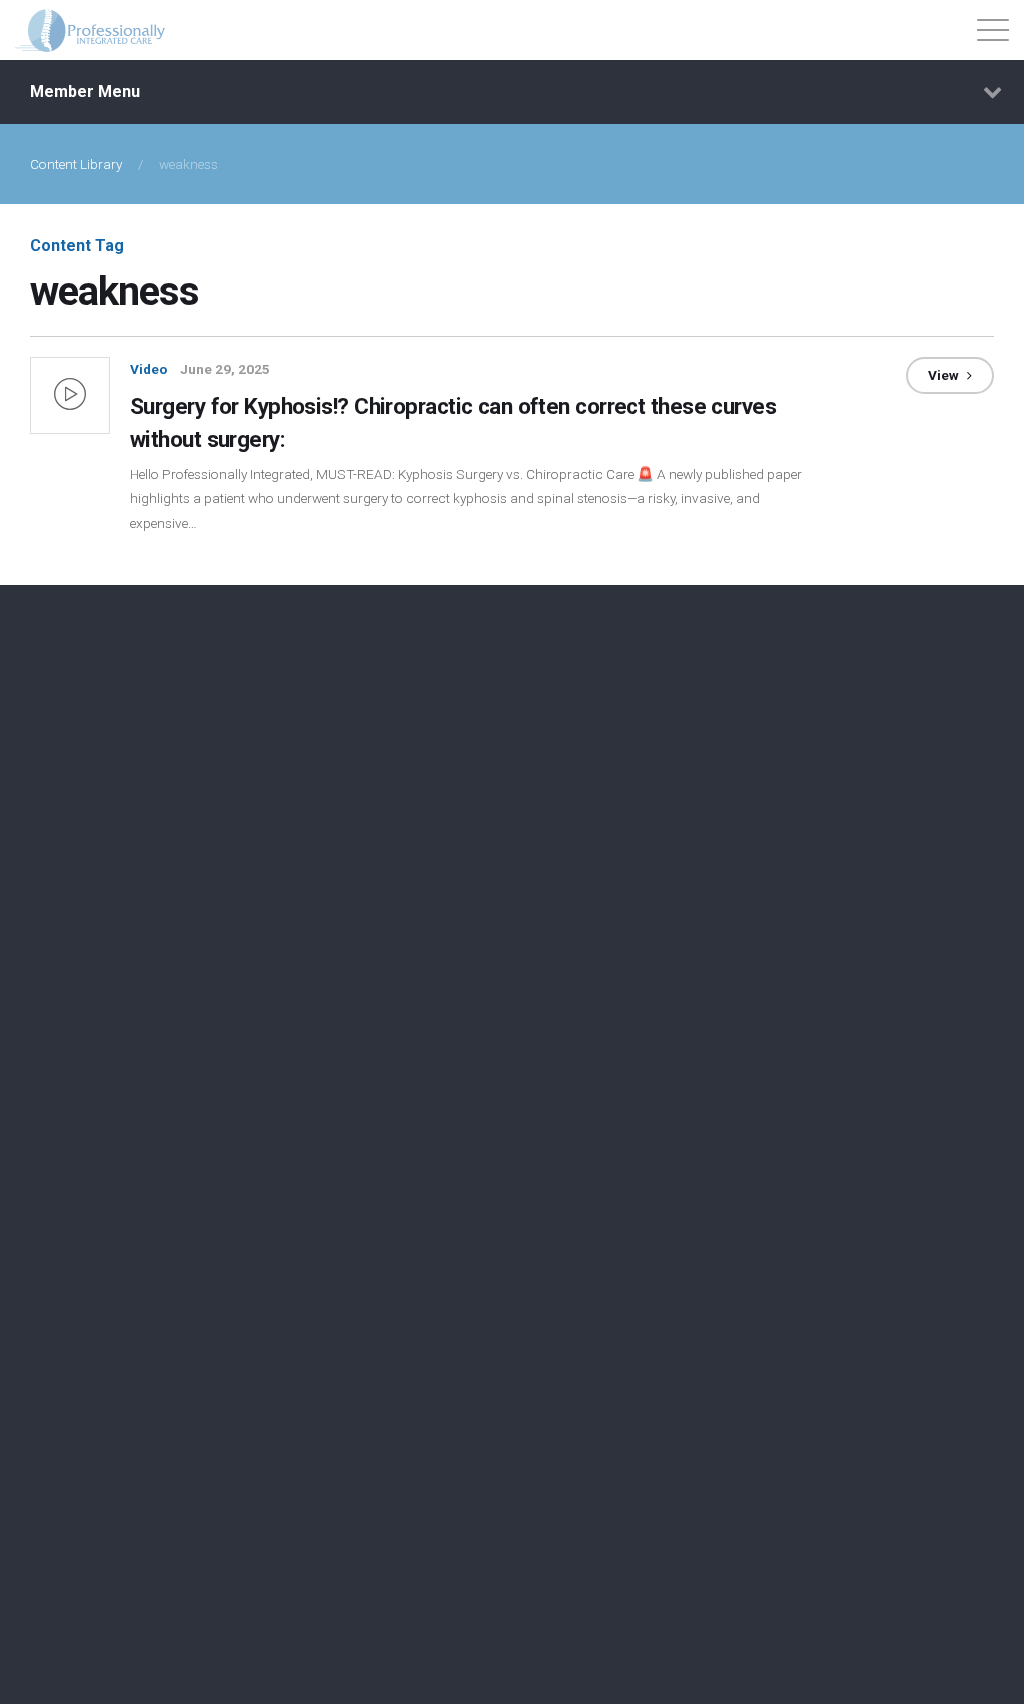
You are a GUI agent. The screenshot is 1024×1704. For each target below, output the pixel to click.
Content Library (76, 164)
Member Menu (85, 91)
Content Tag (77, 245)
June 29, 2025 (225, 369)
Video (148, 369)
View (945, 375)
